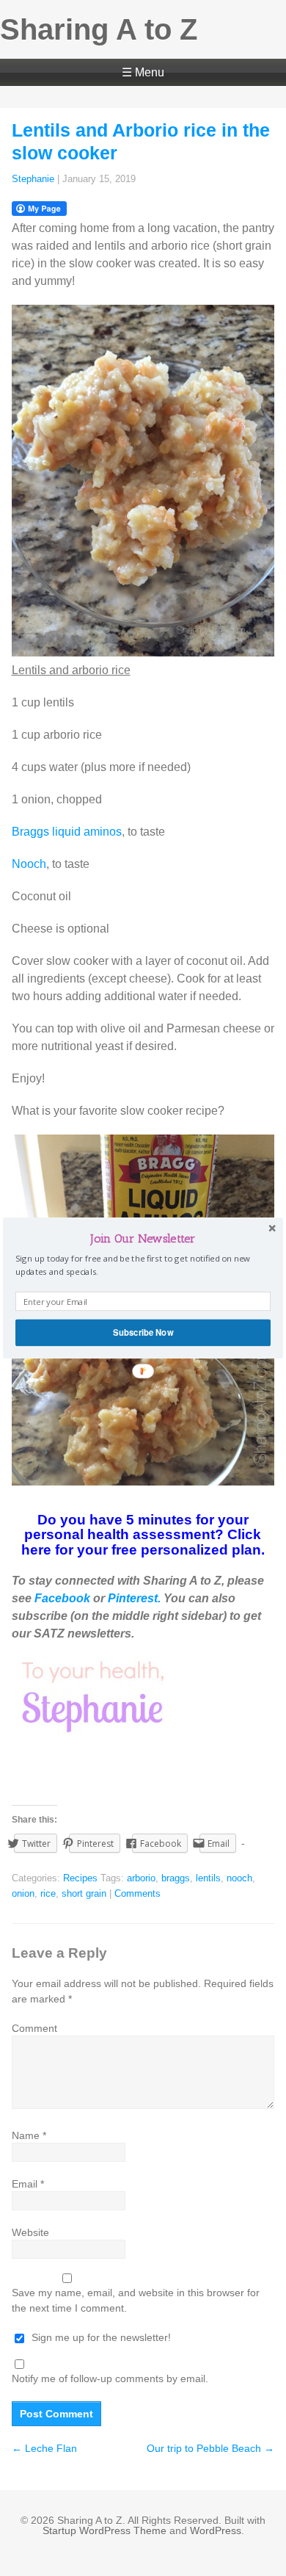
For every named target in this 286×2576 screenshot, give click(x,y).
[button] (143, 1238)
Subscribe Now (143, 1332)
